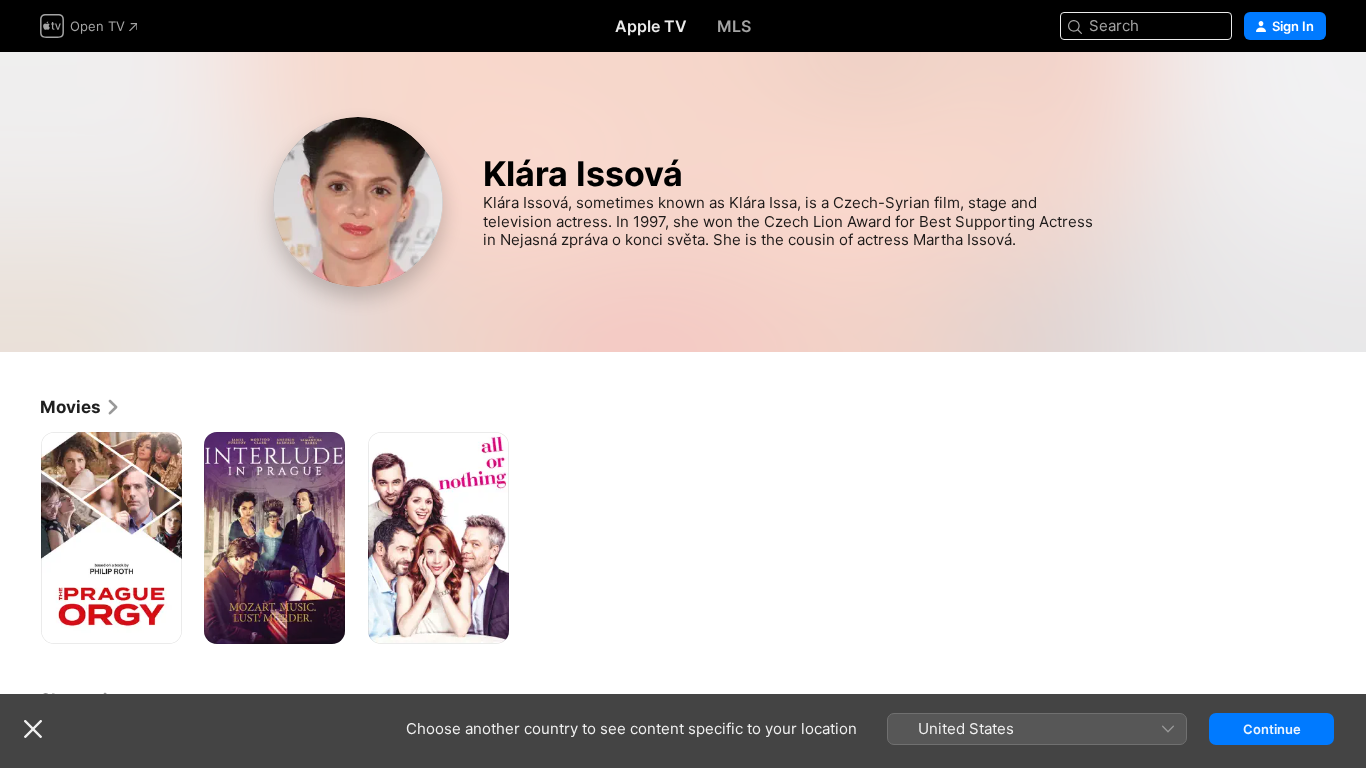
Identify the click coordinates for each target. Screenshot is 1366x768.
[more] (159, 621)
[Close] (33, 729)
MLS (734, 26)
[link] (80, 407)
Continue (1272, 729)
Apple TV (651, 26)
